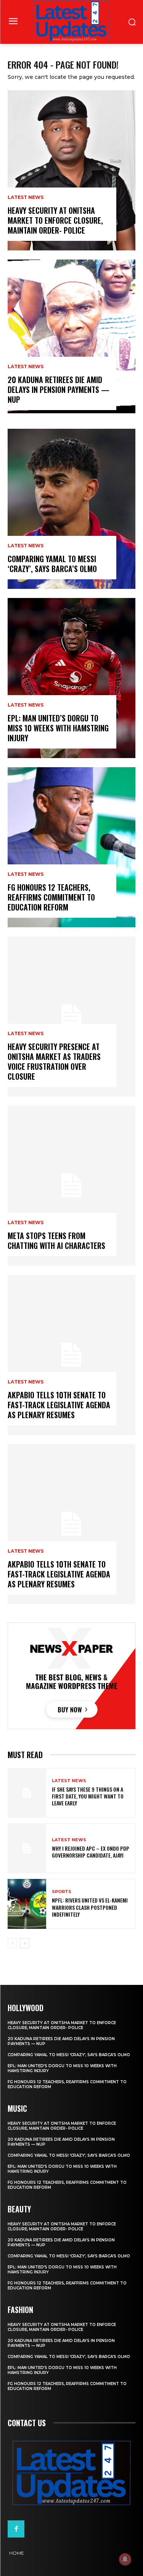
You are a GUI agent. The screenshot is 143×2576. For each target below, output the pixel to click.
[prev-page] (12, 1943)
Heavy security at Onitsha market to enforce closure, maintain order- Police (55, 220)
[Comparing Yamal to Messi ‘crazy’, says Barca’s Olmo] (71, 509)
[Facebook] (16, 2529)
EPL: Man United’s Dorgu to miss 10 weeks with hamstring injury (58, 728)
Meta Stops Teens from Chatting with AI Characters (56, 1241)
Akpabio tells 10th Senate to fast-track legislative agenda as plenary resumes (59, 1405)
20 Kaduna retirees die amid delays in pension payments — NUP (59, 390)
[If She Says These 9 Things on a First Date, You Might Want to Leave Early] (27, 1793)
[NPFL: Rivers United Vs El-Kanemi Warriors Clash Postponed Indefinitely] (27, 1904)
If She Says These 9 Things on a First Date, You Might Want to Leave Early (88, 1796)
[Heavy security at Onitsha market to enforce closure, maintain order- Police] (71, 170)
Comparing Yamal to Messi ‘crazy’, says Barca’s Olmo (52, 564)
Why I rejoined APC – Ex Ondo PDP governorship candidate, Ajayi (91, 1852)
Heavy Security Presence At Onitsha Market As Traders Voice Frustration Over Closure (54, 1061)
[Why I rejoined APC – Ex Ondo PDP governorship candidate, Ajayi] (27, 1848)
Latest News (26, 197)
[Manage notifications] (125, 2559)
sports (62, 1892)
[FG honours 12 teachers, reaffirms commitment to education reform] (71, 847)
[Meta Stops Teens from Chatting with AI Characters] (71, 1186)
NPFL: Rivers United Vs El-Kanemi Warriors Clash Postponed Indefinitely (90, 1907)
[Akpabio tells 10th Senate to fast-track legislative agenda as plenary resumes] (71, 1355)
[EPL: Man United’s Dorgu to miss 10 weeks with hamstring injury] (71, 678)
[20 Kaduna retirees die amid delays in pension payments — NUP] (71, 340)
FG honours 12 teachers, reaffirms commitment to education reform (51, 897)
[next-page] (25, 1943)
